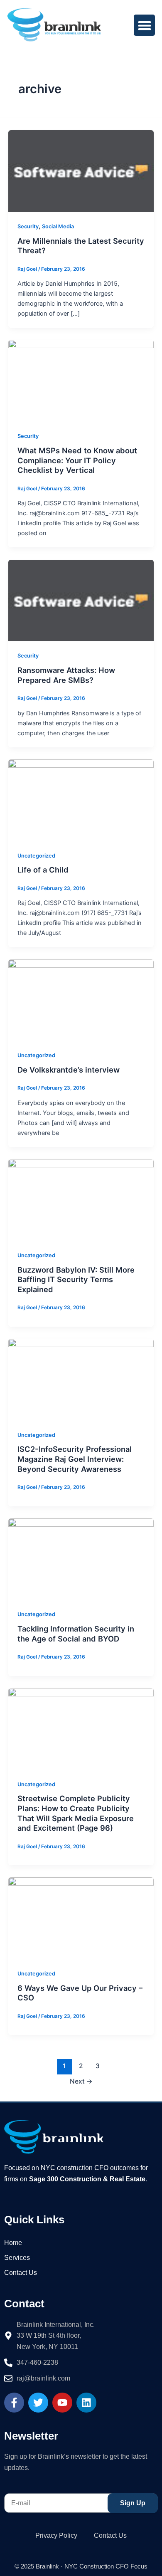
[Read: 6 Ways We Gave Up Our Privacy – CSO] (81, 1918)
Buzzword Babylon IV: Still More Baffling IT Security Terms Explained (76, 1279)
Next (81, 2081)
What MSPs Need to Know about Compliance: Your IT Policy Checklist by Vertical (77, 460)
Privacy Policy (56, 2535)
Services (17, 2258)
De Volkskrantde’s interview (69, 1070)
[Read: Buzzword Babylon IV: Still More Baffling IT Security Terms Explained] (81, 1200)
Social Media (58, 226)
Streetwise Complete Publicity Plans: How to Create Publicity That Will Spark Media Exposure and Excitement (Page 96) (76, 1813)
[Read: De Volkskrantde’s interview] (81, 1000)
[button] (144, 25)
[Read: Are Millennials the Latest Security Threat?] (81, 171)
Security (28, 226)
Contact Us (21, 2273)
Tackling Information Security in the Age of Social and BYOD (76, 1634)
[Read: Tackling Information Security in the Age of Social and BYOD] (81, 1559)
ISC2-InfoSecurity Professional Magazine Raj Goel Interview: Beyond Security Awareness (75, 1459)
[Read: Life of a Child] (81, 800)
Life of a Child (43, 870)
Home (13, 2243)
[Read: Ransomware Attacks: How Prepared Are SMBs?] (81, 600)
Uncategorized (36, 856)
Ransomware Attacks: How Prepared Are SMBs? (66, 675)
